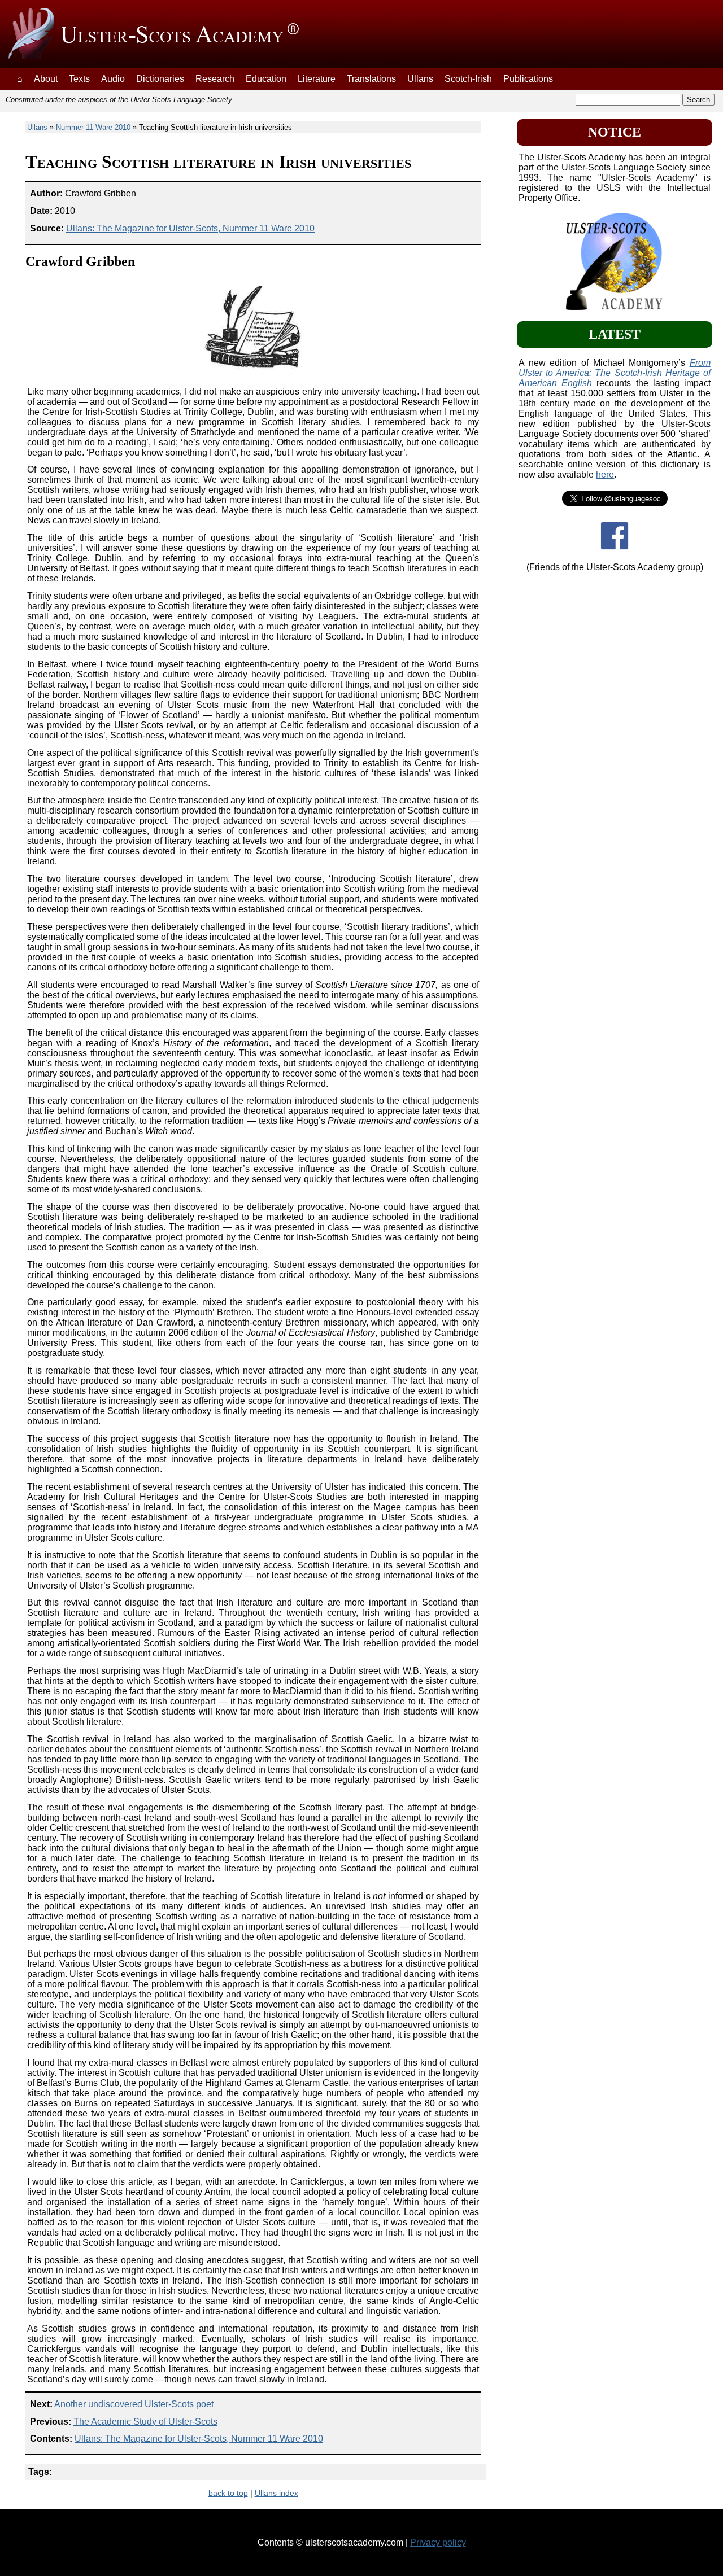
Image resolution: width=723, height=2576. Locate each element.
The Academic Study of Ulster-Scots (145, 2422)
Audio (113, 79)
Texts (79, 79)
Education (266, 79)
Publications (528, 79)
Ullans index (276, 2493)
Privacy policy (438, 2542)
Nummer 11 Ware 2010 (93, 127)
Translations (371, 79)
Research (215, 79)
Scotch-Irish (468, 79)
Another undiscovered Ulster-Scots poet (134, 2404)
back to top (228, 2493)
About (46, 79)
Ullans (420, 79)
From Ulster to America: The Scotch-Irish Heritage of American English (614, 373)
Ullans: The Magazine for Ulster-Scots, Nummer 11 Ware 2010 (190, 228)
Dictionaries (160, 79)
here (605, 474)
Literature (317, 79)
